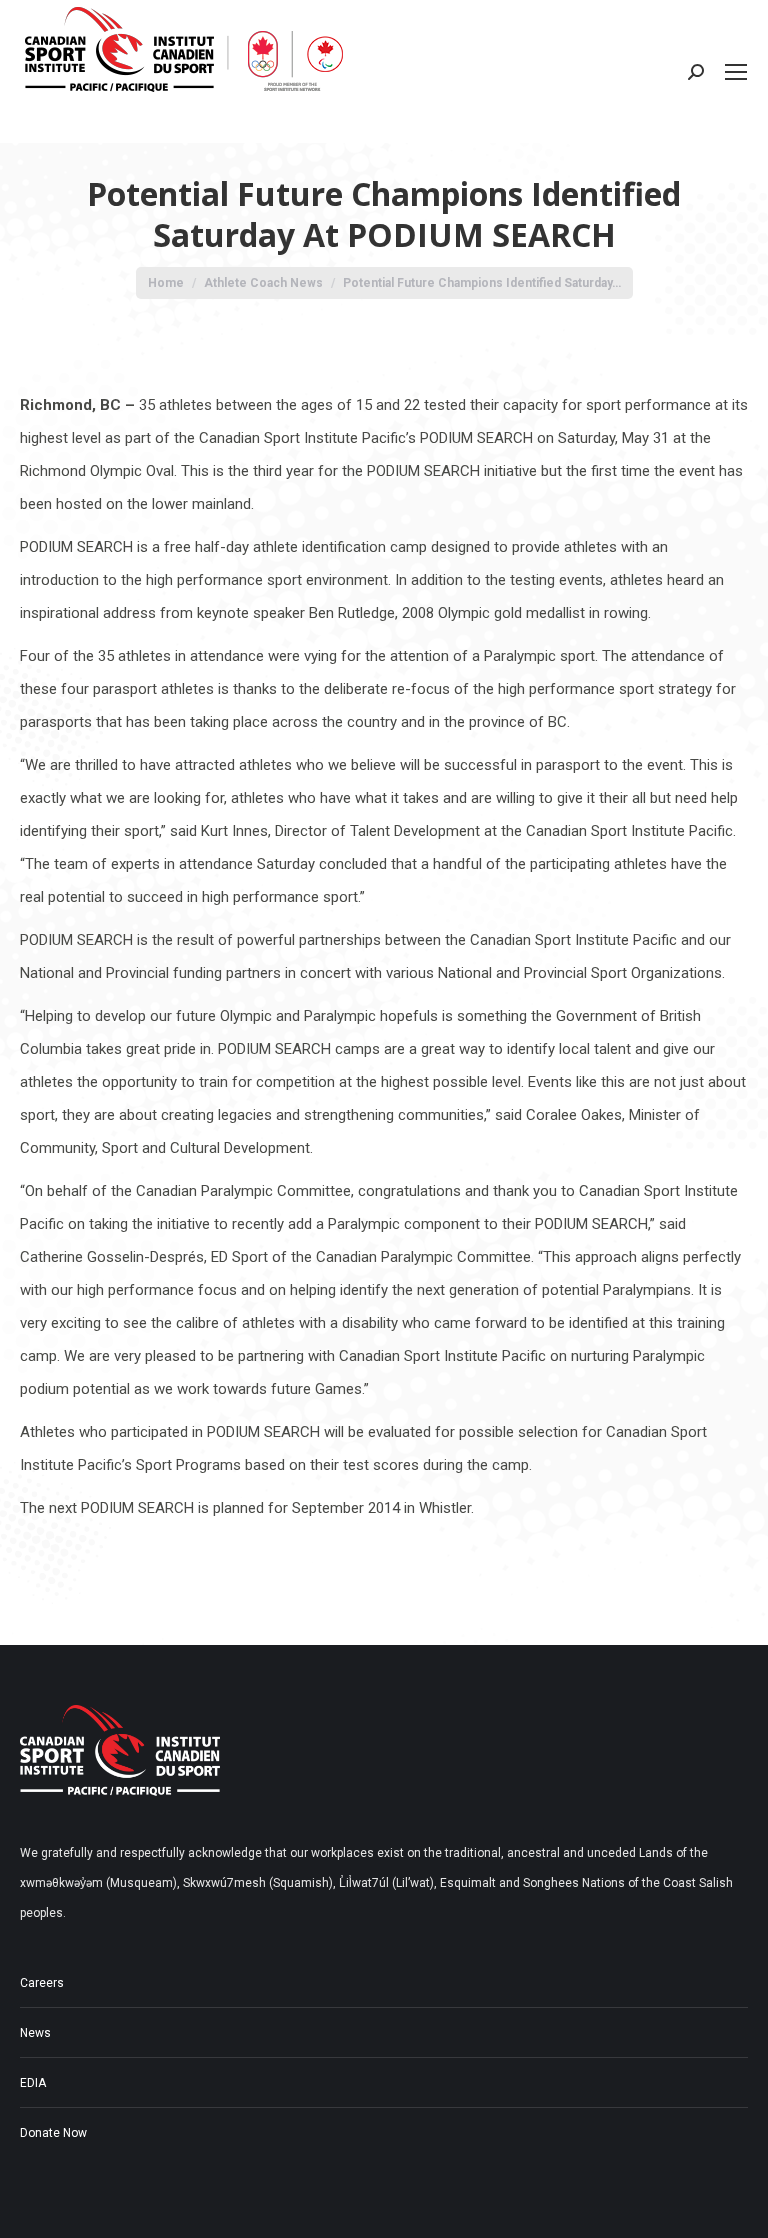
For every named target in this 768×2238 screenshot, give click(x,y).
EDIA (33, 2083)
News (35, 2033)
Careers (42, 1983)
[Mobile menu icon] (736, 72)
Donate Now (53, 2133)
